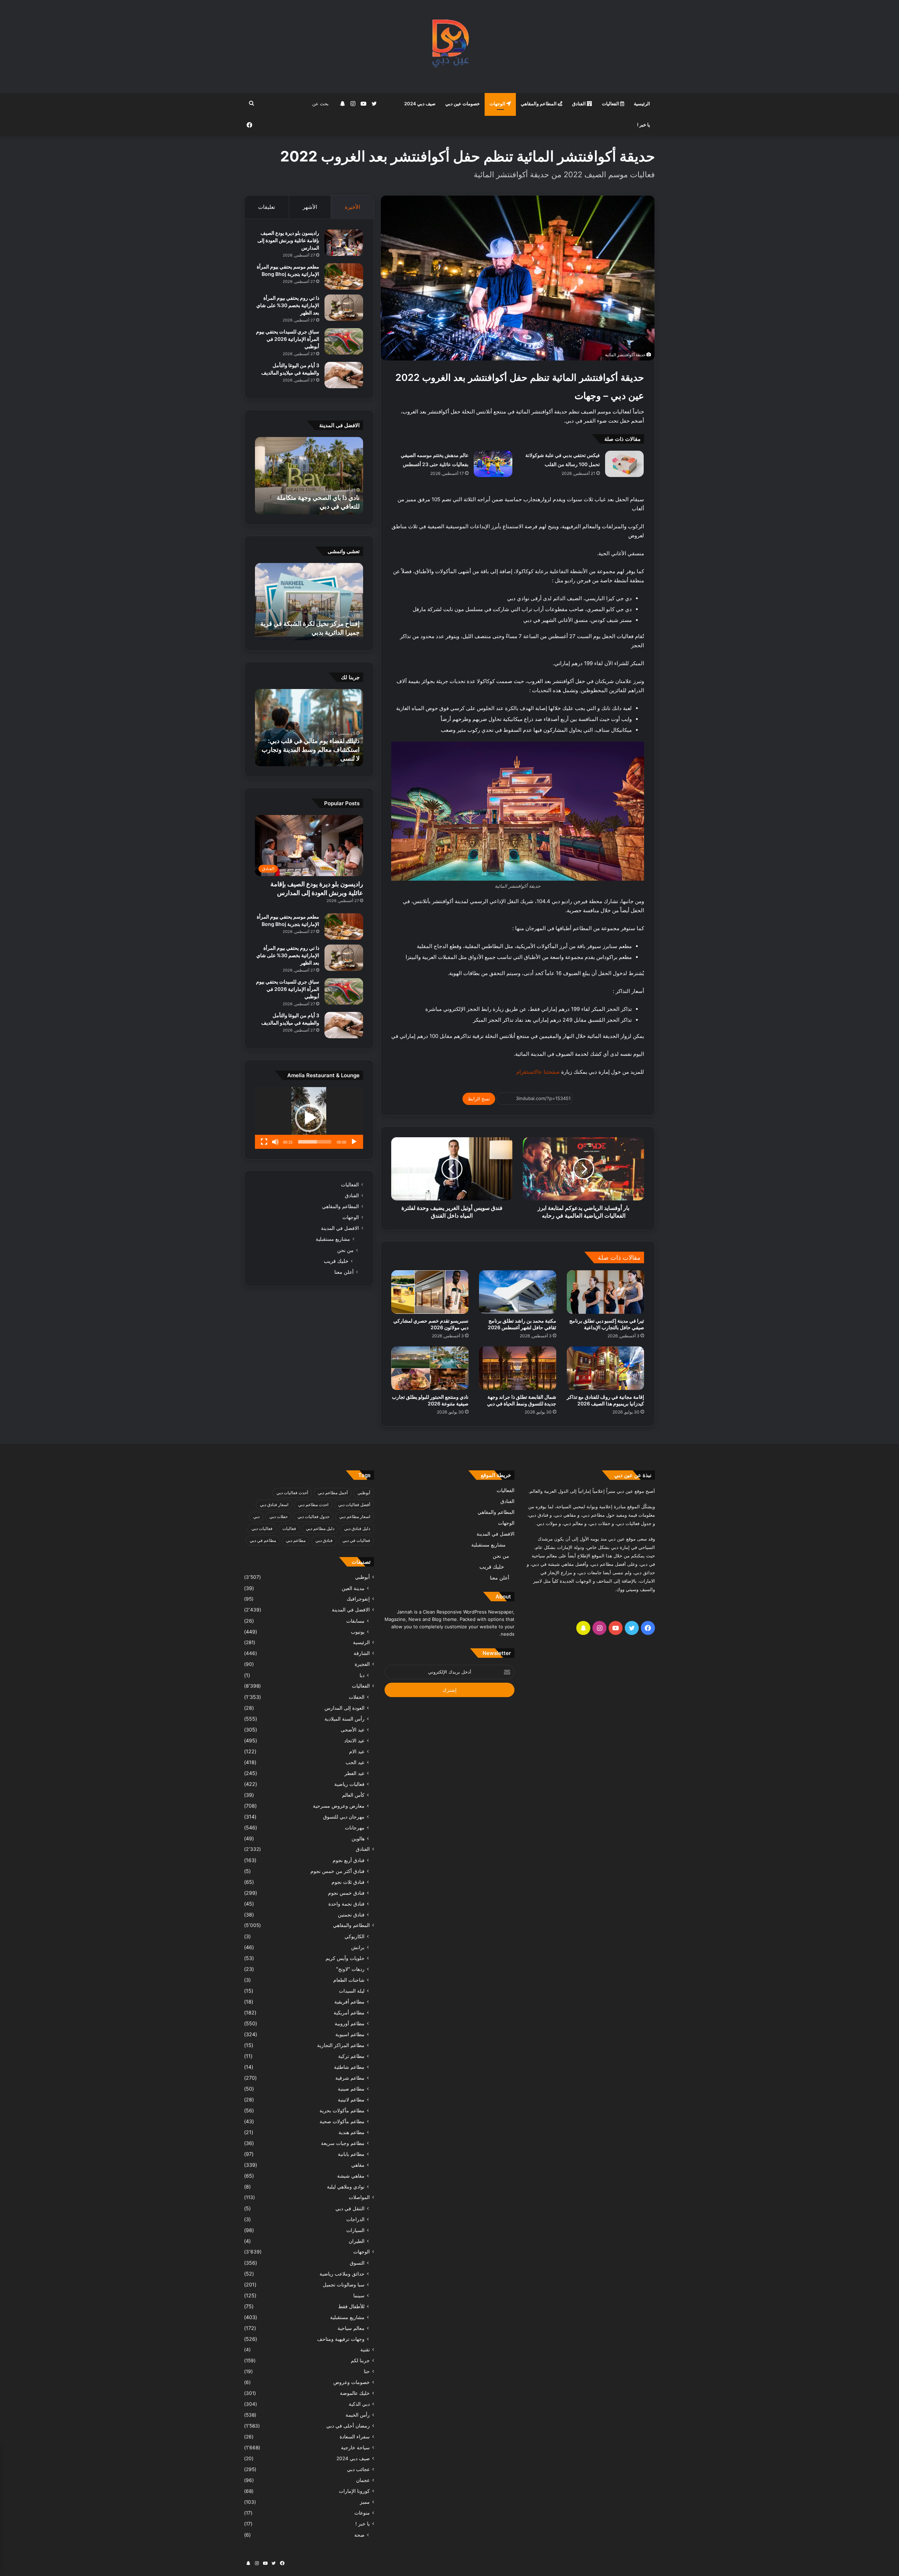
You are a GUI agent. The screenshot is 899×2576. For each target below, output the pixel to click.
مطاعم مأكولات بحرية (342, 2110)
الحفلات (357, 1697)
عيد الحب (355, 1762)
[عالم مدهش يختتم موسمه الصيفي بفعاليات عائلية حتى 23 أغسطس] (493, 464)
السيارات (355, 2230)
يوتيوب (358, 1632)
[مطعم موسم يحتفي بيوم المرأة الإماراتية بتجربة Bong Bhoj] (344, 276)
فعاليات (289, 1528)
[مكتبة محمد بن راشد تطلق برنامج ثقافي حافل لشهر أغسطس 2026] (518, 1292)
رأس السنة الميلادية (344, 1719)
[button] (309, 1118)
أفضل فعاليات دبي (354, 1505)
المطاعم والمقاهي (539, 104)
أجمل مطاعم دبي (333, 1493)
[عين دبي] (450, 47)
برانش (358, 1947)
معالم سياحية (351, 2328)
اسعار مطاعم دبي (355, 1517)
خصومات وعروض (352, 2382)
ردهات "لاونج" (350, 1969)
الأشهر (310, 207)
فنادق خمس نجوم (346, 1893)
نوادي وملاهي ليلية (346, 2187)
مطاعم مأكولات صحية (342, 2121)
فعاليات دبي (262, 1528)
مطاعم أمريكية (349, 2012)
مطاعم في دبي (263, 1540)
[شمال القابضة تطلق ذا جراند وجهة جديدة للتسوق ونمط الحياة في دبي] (518, 1368)
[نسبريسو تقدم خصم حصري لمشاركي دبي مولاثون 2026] (430, 1292)
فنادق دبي (324, 1540)
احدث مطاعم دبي (313, 1505)
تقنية (365, 2350)
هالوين (358, 1838)
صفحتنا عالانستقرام (537, 1072)
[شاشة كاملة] (264, 1142)
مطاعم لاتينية (351, 2100)
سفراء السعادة (355, 2437)
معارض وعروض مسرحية (339, 1806)
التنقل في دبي (350, 2208)
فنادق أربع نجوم (349, 1860)
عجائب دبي (358, 2469)
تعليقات (267, 207)
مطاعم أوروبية (350, 2023)
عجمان (363, 2480)
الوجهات (498, 104)
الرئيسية (642, 104)
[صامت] (275, 1142)
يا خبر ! (644, 125)
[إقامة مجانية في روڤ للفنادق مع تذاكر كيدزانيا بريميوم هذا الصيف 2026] (605, 1368)
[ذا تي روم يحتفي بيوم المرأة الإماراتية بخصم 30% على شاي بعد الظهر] (344, 308)
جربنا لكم (360, 2360)
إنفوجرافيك (358, 1599)
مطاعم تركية (351, 2056)
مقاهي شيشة (351, 2176)
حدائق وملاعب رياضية (342, 2274)
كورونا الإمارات (354, 2491)
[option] (309, 476)
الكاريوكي (355, 1936)
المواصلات (359, 2197)
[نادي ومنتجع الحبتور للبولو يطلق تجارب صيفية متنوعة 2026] (430, 1368)
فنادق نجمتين (351, 1915)
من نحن (345, 1250)
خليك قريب (336, 1261)
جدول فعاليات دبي (313, 1517)
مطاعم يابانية (351, 2154)
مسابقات (355, 1621)
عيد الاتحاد (354, 1740)
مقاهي (358, 2165)
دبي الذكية (359, 2404)
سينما (359, 2295)
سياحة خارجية (355, 2448)
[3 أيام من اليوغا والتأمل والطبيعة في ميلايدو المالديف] (344, 375)
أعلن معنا (344, 1272)
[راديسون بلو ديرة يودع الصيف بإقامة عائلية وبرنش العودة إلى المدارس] (344, 243)
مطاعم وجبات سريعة (343, 2143)
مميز (365, 2502)
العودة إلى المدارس (344, 1708)
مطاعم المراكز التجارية (341, 2045)
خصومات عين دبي (462, 104)
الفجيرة (362, 1664)
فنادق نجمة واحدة (346, 1904)
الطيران (357, 2241)
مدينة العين (353, 1588)
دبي (256, 1517)
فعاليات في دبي (356, 1540)
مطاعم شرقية (350, 2078)
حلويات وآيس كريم (345, 1958)
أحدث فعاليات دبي (292, 1493)
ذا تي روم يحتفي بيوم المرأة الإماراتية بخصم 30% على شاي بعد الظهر (288, 305)
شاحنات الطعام (349, 1980)
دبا (362, 1675)
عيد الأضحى (353, 1730)
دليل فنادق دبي (357, 1528)
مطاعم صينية (351, 2089)
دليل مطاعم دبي (320, 1528)
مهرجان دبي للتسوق (344, 1817)
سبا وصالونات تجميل (344, 2284)
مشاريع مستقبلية (333, 1239)
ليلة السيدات (352, 1991)
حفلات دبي (278, 1517)
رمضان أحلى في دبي (348, 2426)
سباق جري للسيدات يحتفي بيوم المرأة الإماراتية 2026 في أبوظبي (288, 339)
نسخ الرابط (479, 1099)
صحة (359, 2535)
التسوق (357, 2263)
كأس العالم (353, 1795)
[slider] (315, 1142)
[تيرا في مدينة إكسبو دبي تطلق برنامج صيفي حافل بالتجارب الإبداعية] (605, 1292)
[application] (309, 1118)
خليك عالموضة (355, 2393)
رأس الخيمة (358, 2415)
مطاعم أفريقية (349, 2002)
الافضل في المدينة (340, 1228)
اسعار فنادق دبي (274, 1505)
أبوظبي (364, 1493)
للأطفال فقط (351, 2306)
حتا (367, 2371)
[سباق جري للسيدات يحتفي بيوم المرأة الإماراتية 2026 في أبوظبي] (344, 341)
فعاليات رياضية (349, 1784)
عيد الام (357, 1751)
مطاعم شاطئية (349, 2067)
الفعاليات (611, 104)
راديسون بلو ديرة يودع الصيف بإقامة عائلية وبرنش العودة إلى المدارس (288, 240)
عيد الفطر (355, 1773)
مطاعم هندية (352, 2132)
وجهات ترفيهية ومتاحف (341, 2339)
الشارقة (362, 1653)
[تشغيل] (354, 1142)
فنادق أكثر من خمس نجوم (337, 1871)
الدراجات (355, 2219)
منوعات (362, 2513)
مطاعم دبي (296, 1540)
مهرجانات (355, 1827)
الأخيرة (352, 207)
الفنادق (579, 104)
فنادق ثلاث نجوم (348, 1882)
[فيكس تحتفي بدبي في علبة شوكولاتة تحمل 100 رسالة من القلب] (624, 464)
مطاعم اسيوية (350, 2034)
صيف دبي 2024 (420, 104)
